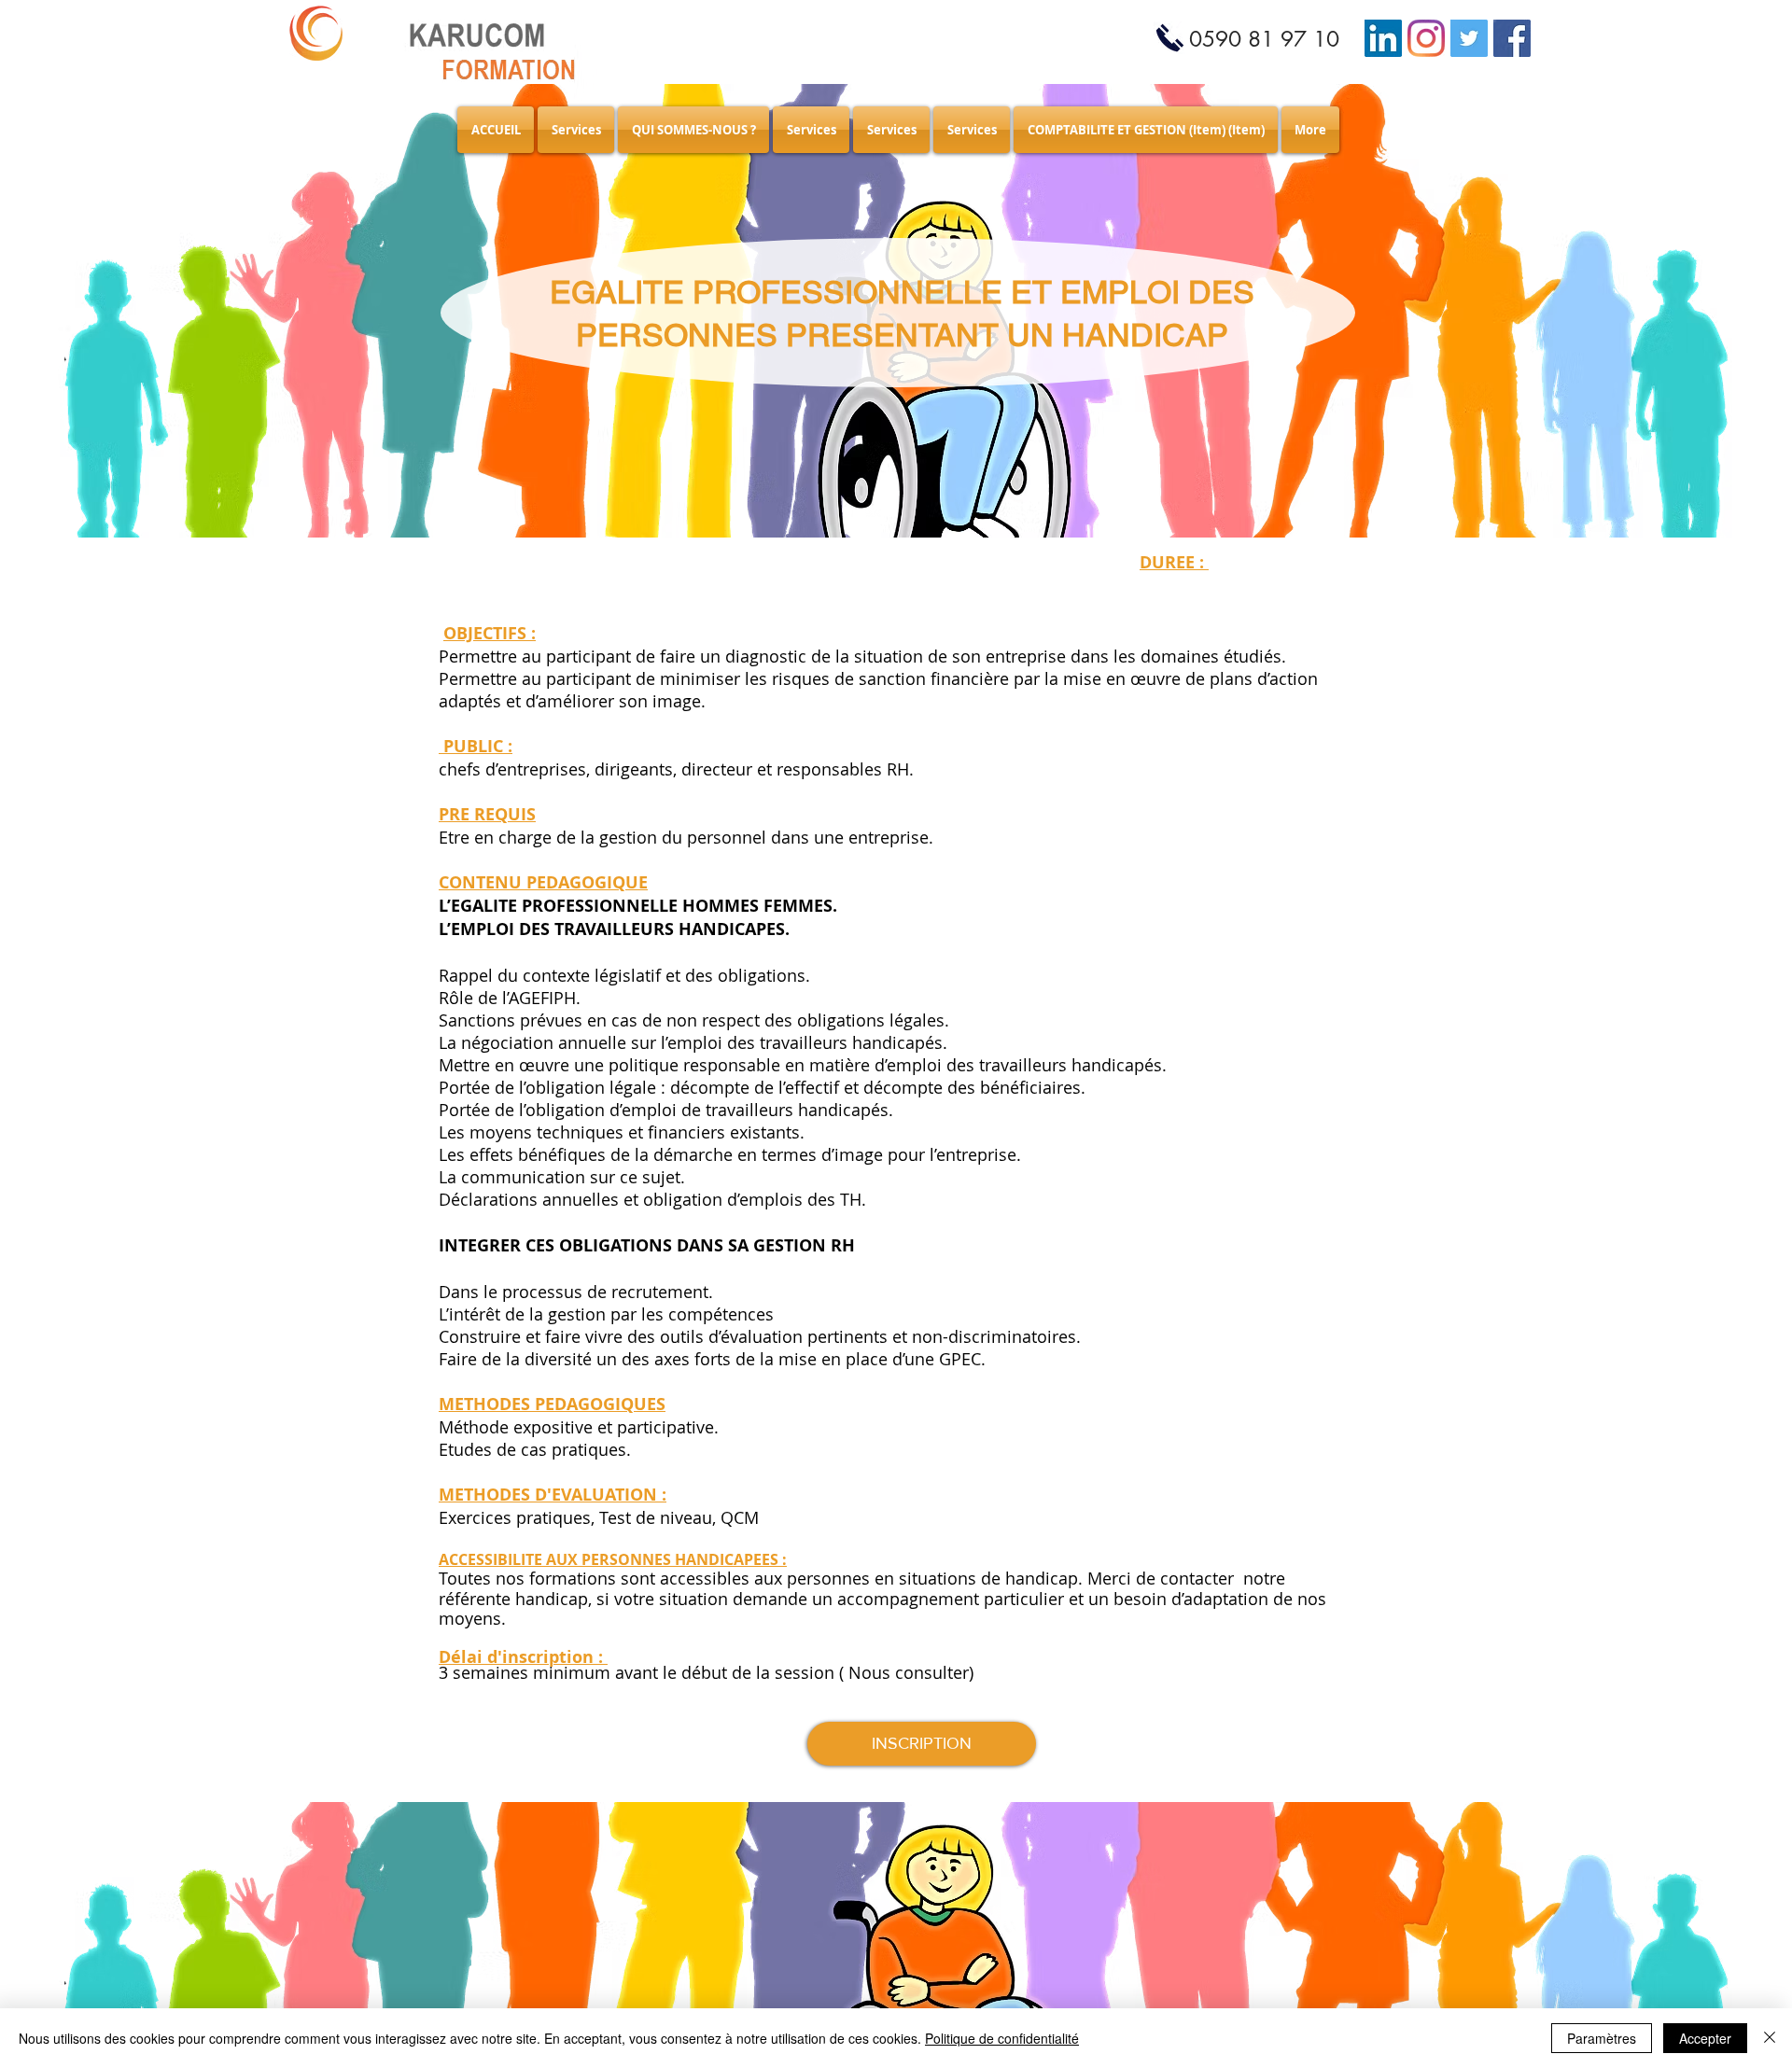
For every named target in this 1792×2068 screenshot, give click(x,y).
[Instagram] (1426, 38)
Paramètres (1602, 2038)
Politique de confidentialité (1002, 2038)
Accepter (1705, 2038)
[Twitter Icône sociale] (1469, 38)
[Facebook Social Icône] (1512, 38)
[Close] (1770, 2038)
